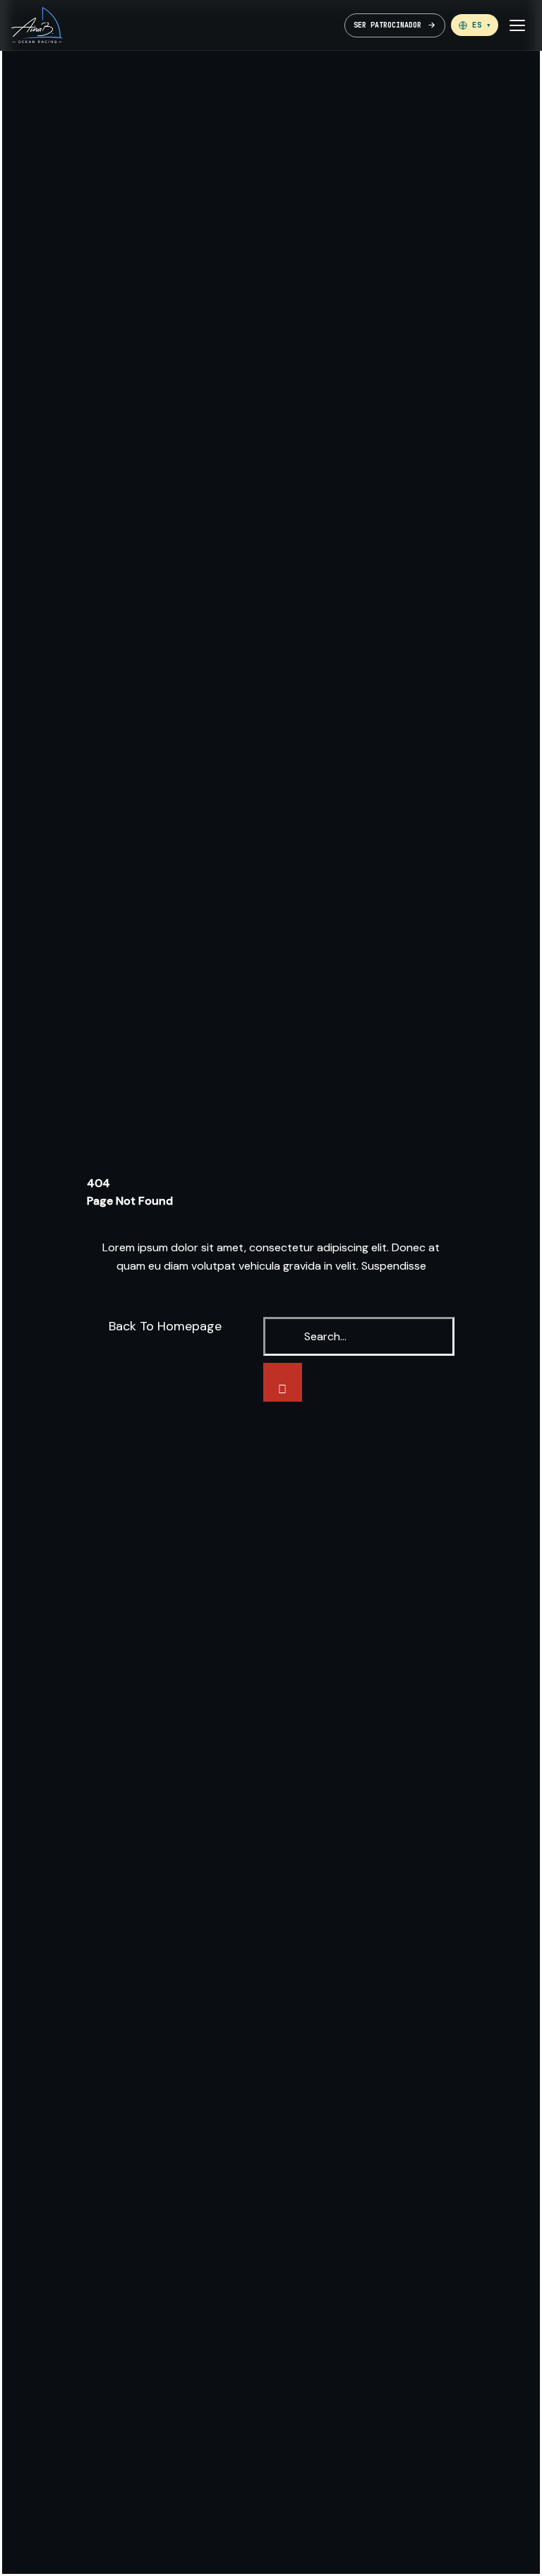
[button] (475, 25)
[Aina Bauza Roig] (37, 25)
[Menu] (517, 25)
